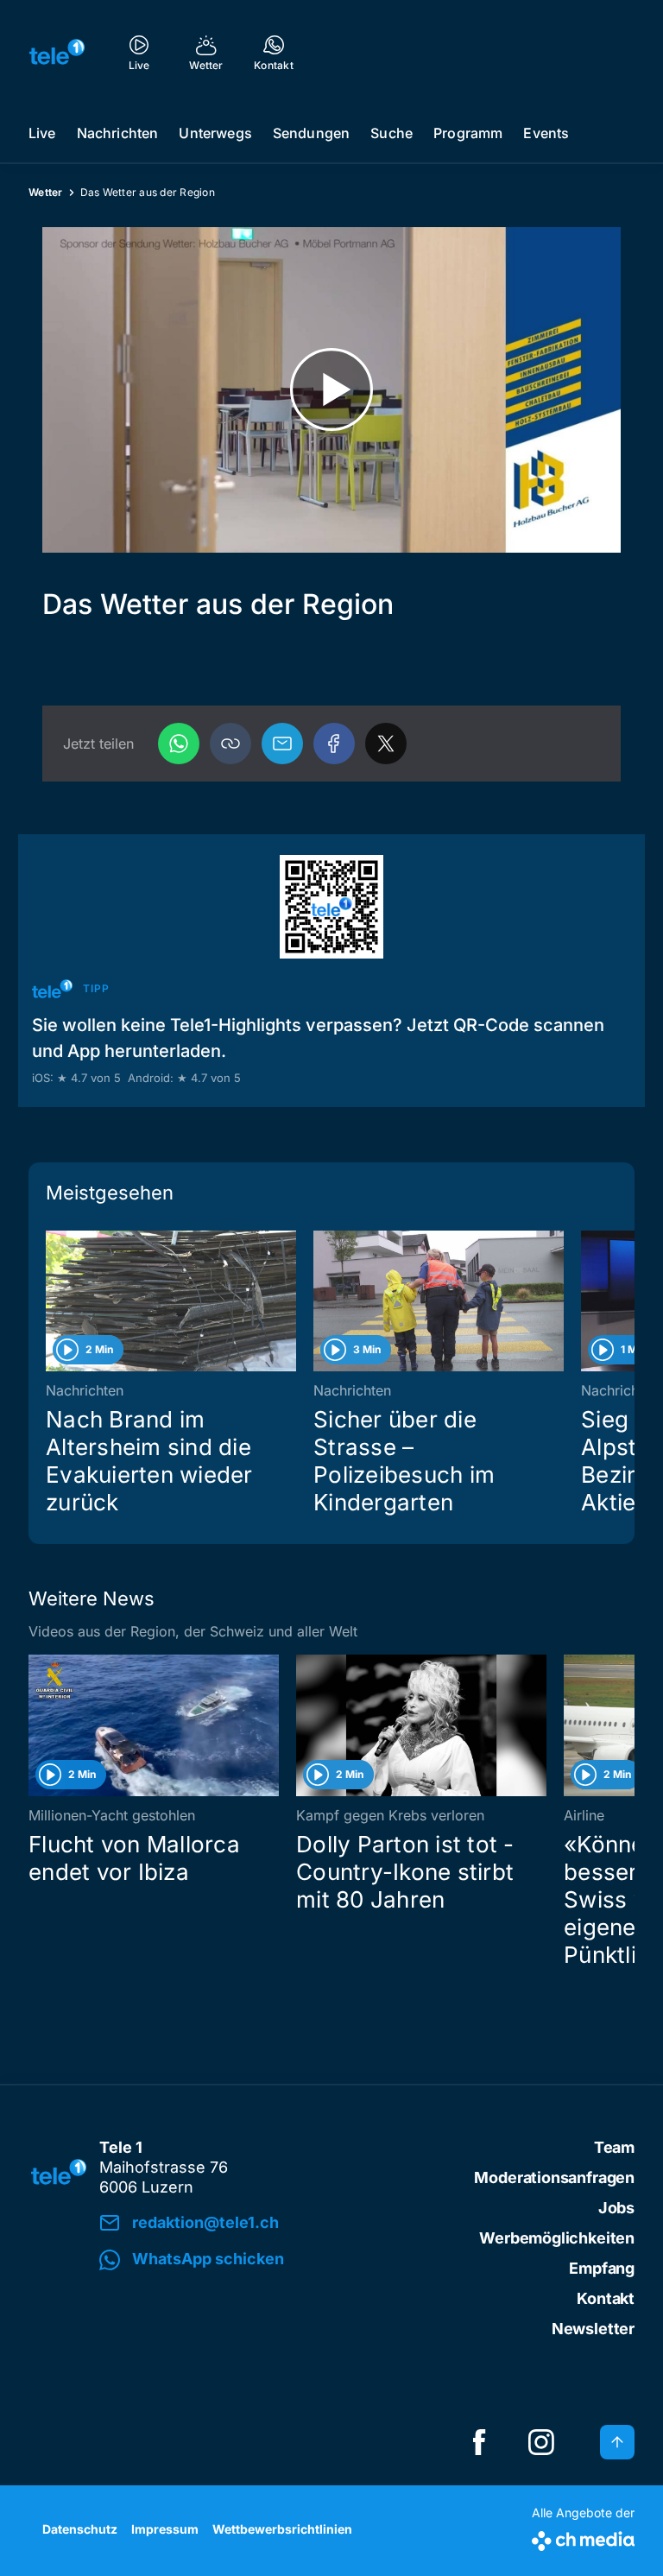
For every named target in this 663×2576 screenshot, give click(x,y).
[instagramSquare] (541, 2442)
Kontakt (606, 2298)
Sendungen (311, 133)
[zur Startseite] (57, 52)
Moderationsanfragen (554, 2177)
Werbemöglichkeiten (557, 2238)
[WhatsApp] (179, 744)
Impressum (165, 2529)
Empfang (602, 2268)
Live (42, 133)
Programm (468, 133)
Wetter (46, 192)
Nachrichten (118, 133)
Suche (391, 133)
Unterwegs (215, 133)
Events (546, 133)
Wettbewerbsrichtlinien (282, 2529)
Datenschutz (80, 2529)
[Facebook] (334, 744)
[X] (386, 744)
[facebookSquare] (479, 2442)
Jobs (616, 2208)
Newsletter (593, 2329)
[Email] (282, 744)
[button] (230, 744)
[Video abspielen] (331, 390)
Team (614, 2147)
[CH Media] (583, 2538)
